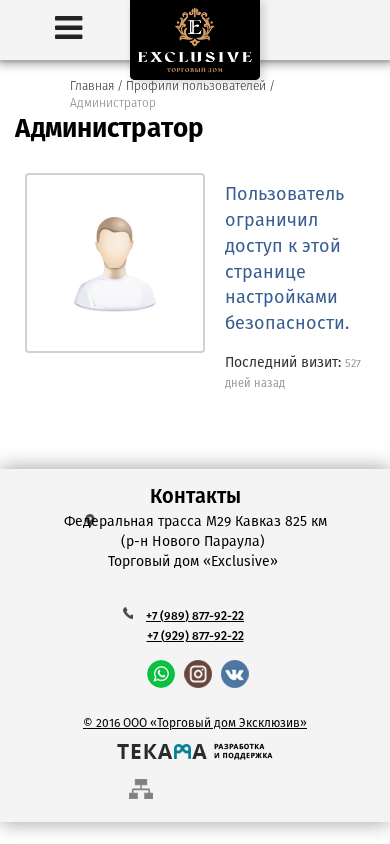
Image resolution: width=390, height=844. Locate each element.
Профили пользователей (196, 86)
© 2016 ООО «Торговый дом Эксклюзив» (195, 723)
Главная (92, 86)
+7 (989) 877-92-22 (195, 616)
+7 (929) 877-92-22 (195, 636)
